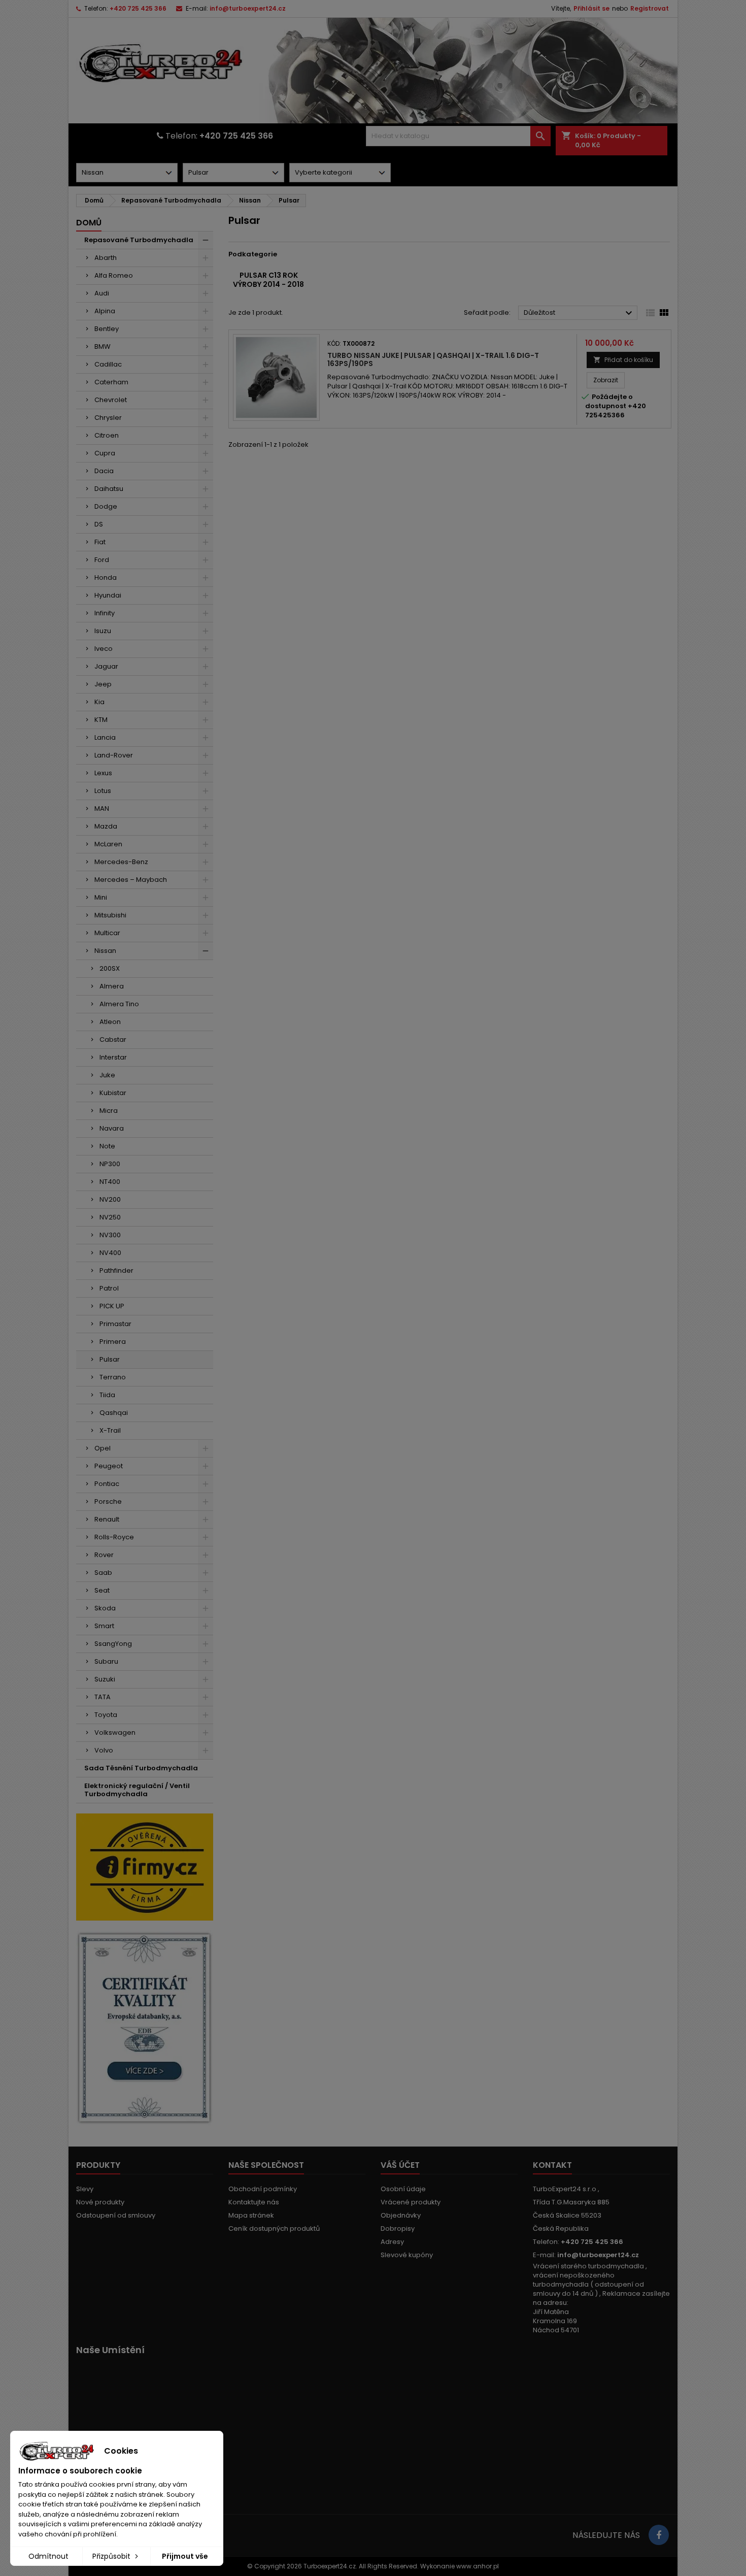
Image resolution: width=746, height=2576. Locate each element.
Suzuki (105, 1679)
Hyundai (108, 595)
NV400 (110, 1253)
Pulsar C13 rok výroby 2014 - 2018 (268, 280)
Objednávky (401, 2215)
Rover (104, 1555)
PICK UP (112, 1306)
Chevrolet (111, 400)
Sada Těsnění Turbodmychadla (141, 1768)
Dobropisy (398, 2228)
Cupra (105, 453)
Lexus (103, 773)
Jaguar (106, 666)
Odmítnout (48, 2556)
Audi (102, 293)
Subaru (106, 1661)
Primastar (115, 1324)
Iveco (104, 649)
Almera (112, 986)
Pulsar (110, 1359)
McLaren (108, 844)
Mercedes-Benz (121, 862)
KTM (101, 720)
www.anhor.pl (478, 2566)
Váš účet (400, 2165)
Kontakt (552, 2165)
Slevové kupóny (407, 2255)
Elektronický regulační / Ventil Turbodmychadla (137, 1790)
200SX (110, 968)
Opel (103, 1448)
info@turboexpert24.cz (248, 8)
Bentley (107, 329)
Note (107, 1146)
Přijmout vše (185, 2556)
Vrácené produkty (411, 2202)
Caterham (111, 382)
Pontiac (107, 1484)
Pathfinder (116, 1270)
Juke (107, 1075)
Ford (102, 560)
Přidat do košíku (623, 360)
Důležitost (579, 313)
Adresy (392, 2242)
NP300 (110, 1164)
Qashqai (114, 1413)
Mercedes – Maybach (131, 880)
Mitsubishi (110, 915)
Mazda (106, 826)
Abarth (106, 258)
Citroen (107, 435)
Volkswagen (115, 1732)
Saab (103, 1573)
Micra (109, 1111)
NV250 (110, 1217)
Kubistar (113, 1093)
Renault (107, 1519)
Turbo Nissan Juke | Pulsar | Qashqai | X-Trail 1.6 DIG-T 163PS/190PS (433, 359)
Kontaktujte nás (254, 2202)
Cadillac (108, 364)
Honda (106, 577)
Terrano (113, 1377)
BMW (103, 346)
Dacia (104, 471)
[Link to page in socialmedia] (659, 2535)
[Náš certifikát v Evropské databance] (145, 2028)
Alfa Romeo (114, 275)
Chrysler (108, 418)
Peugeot (109, 1466)
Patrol (109, 1288)
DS (99, 524)
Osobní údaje (403, 2189)
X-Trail (110, 1430)
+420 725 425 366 (138, 8)
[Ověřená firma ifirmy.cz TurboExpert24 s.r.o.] (145, 1867)
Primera (113, 1342)
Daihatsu (109, 489)
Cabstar (113, 1039)
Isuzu (103, 631)
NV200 (110, 1199)
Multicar (107, 933)
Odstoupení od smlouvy (116, 2215)
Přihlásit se (591, 8)
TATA (103, 1697)
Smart (104, 1626)
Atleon (110, 1022)
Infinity (105, 613)
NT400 (110, 1182)
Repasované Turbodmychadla (139, 240)
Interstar (113, 1057)
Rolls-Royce (114, 1537)
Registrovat (650, 8)
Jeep (103, 684)
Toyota (106, 1715)
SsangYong (113, 1644)
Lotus (103, 791)
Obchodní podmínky (263, 2189)
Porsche (108, 1501)
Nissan (105, 951)
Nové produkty (100, 2202)
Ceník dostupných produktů (274, 2228)
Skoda (105, 1608)
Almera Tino (119, 1004)
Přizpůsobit (112, 2556)
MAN (102, 808)
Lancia (105, 737)
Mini (101, 897)
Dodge (106, 506)
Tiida (107, 1395)
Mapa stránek (251, 2215)
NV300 (110, 1235)
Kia (99, 702)
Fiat (100, 542)
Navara (112, 1128)
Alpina (105, 311)
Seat (102, 1590)
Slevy (85, 2189)
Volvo (104, 1750)
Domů (89, 223)
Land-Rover (114, 755)
